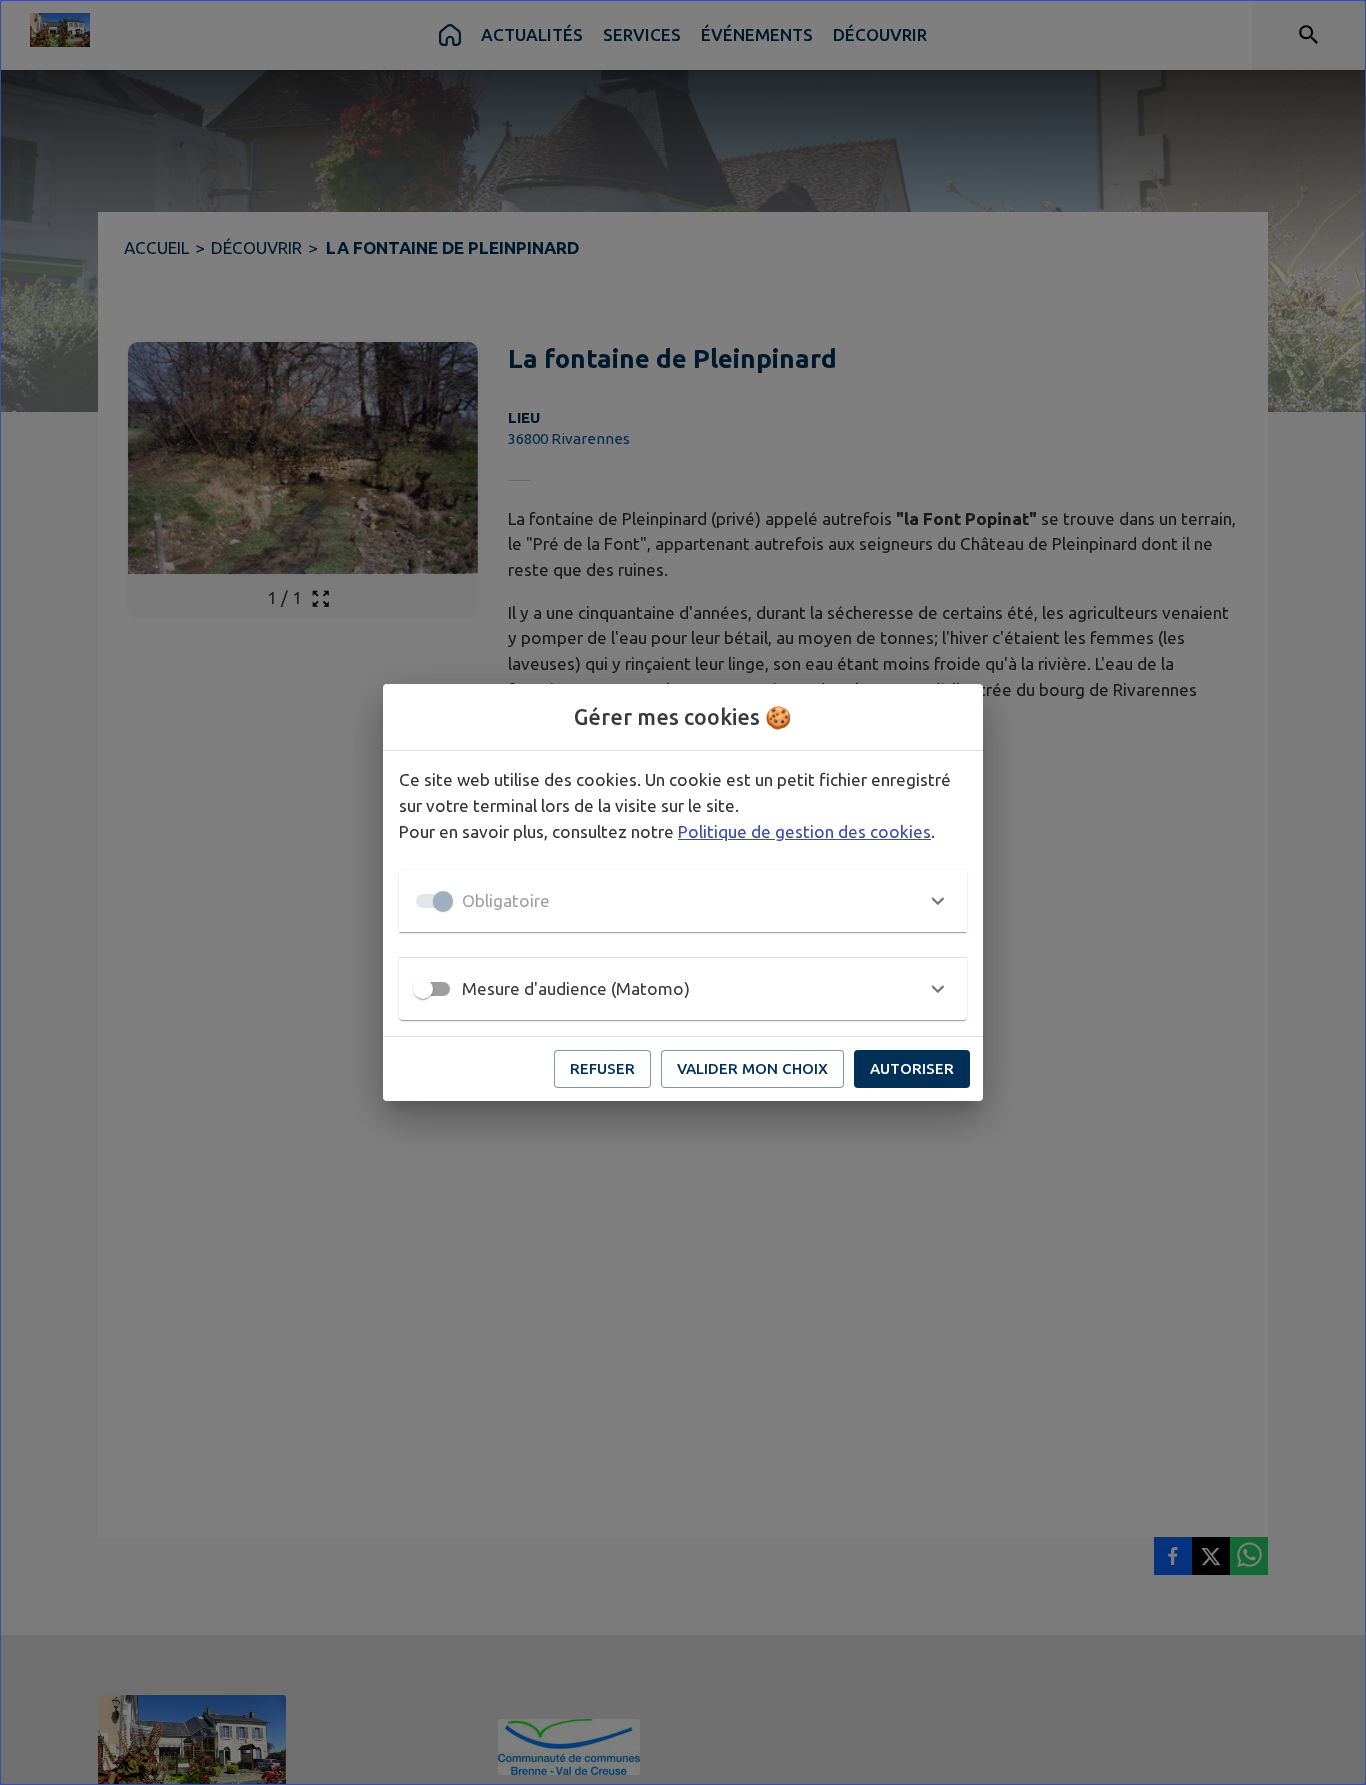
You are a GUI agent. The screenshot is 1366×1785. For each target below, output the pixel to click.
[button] (683, 901)
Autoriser (912, 1068)
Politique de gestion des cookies (804, 831)
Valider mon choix (752, 1068)
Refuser (602, 1068)
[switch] (423, 989)
